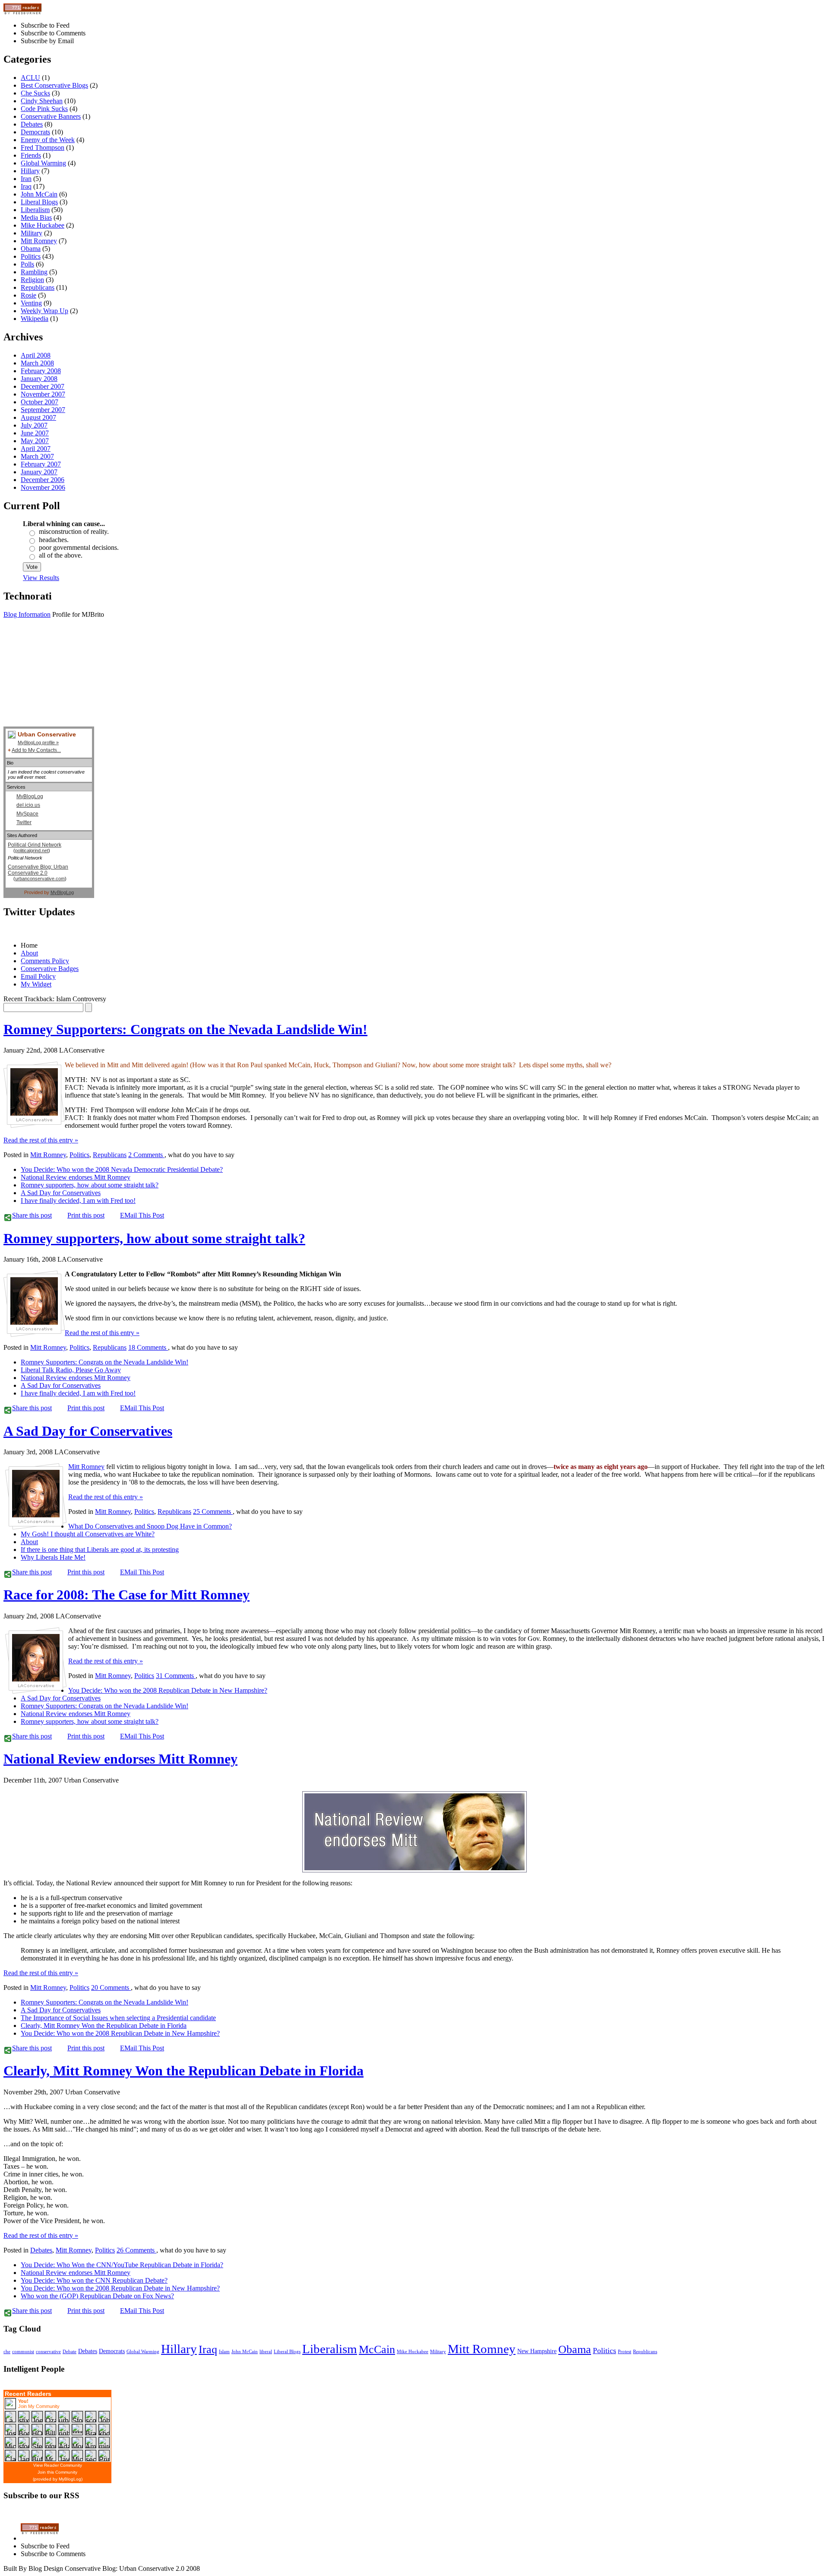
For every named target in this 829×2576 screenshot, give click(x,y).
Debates (32, 124)
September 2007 (43, 410)
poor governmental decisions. (79, 547)
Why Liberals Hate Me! (53, 1557)
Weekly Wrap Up (44, 311)
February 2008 (41, 371)
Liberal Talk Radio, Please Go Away (71, 1370)
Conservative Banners (51, 116)
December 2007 (43, 386)
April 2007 (36, 449)
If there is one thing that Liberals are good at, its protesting (100, 1550)
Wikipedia (35, 319)
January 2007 (39, 472)
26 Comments (136, 2250)
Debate (70, 2352)
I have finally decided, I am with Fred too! (78, 1201)
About (29, 953)
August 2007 (38, 417)
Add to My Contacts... (36, 750)
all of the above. (61, 555)
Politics (31, 256)
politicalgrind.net (32, 850)
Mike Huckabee (43, 225)
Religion (32, 280)
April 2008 (36, 355)
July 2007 (34, 425)
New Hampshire (537, 2351)
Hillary (30, 171)
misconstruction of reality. (74, 531)
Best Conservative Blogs (54, 85)
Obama (31, 249)
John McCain (39, 194)
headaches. (54, 540)
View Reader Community (58, 2465)
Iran (26, 179)
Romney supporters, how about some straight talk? (90, 1185)
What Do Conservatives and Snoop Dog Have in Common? (150, 1526)
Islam (224, 2352)
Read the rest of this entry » (41, 1140)
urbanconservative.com (40, 879)
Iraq (26, 186)
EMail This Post (142, 1215)
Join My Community (39, 2406)
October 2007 (40, 402)
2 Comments (146, 1155)
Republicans (38, 287)
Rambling (34, 272)
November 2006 (43, 487)
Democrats (35, 132)
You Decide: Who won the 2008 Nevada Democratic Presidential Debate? (122, 1169)
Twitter (24, 822)
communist (23, 2352)
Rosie (28, 295)
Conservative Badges (50, 969)
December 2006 (43, 480)
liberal (266, 2352)
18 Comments (148, 1347)
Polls (27, 264)
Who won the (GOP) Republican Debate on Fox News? (97, 2296)
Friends (31, 155)
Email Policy (38, 976)
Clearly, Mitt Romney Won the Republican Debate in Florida (104, 2026)
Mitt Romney (39, 241)
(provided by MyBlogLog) (58, 2479)
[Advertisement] (47, 683)
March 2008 (37, 363)
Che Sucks (35, 93)
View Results (41, 578)
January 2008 (39, 379)
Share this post (32, 1215)
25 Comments (213, 1512)
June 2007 (35, 433)
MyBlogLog (30, 796)
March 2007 (37, 456)
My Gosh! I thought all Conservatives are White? (88, 1534)
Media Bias (36, 217)
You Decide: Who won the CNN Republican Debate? (94, 2280)
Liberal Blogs (39, 202)
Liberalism (35, 210)
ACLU (30, 78)
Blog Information (27, 614)
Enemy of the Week (48, 140)
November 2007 (43, 394)
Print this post (86, 1215)
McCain (377, 2349)
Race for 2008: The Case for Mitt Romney (127, 1595)
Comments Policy (45, 961)
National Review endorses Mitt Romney (76, 1177)
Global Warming (43, 163)
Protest (625, 2352)
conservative (48, 2352)
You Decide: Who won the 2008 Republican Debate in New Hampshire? (168, 1690)
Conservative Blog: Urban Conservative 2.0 (38, 870)
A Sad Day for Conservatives (61, 1193)
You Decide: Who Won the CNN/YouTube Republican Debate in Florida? (122, 2265)
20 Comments (111, 1988)
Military (32, 233)
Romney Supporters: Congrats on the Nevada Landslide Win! (185, 1029)
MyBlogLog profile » (38, 742)
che (7, 2352)
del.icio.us (28, 805)
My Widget (36, 984)
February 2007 (41, 464)
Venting (31, 303)
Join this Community (57, 2472)
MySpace (27, 814)
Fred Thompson (43, 148)
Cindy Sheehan (42, 101)
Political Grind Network (35, 845)
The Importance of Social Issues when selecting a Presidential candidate (118, 2018)
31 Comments (176, 1676)
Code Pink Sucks (44, 109)
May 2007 (35, 441)
